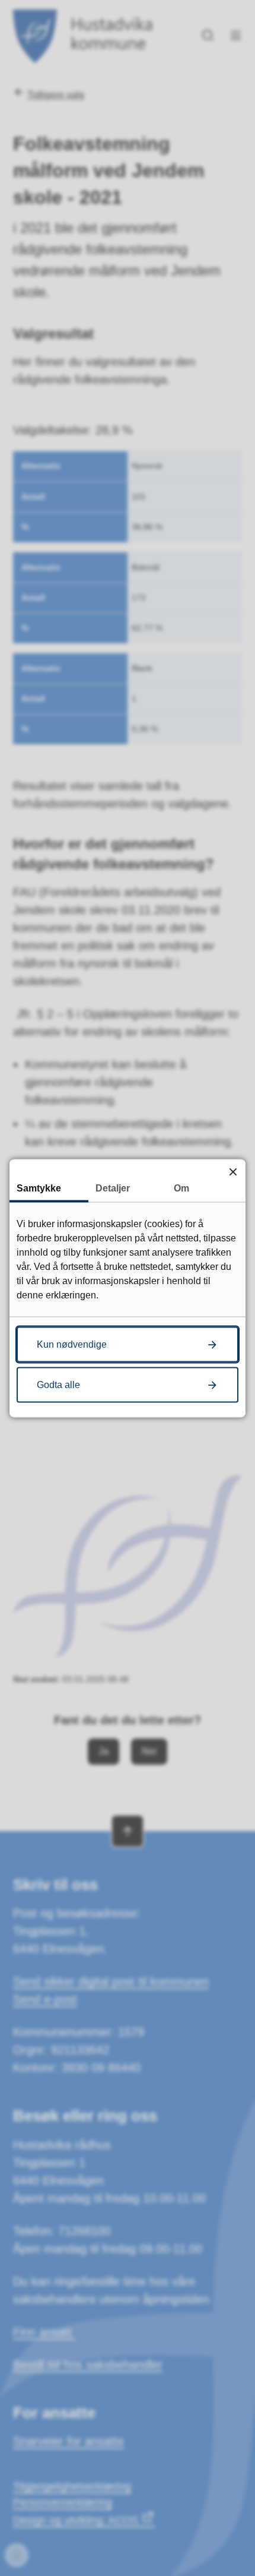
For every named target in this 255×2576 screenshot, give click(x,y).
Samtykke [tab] (39, 1188)
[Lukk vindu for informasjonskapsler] (233, 1172)
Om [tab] (181, 1188)
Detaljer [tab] (113, 1188)
